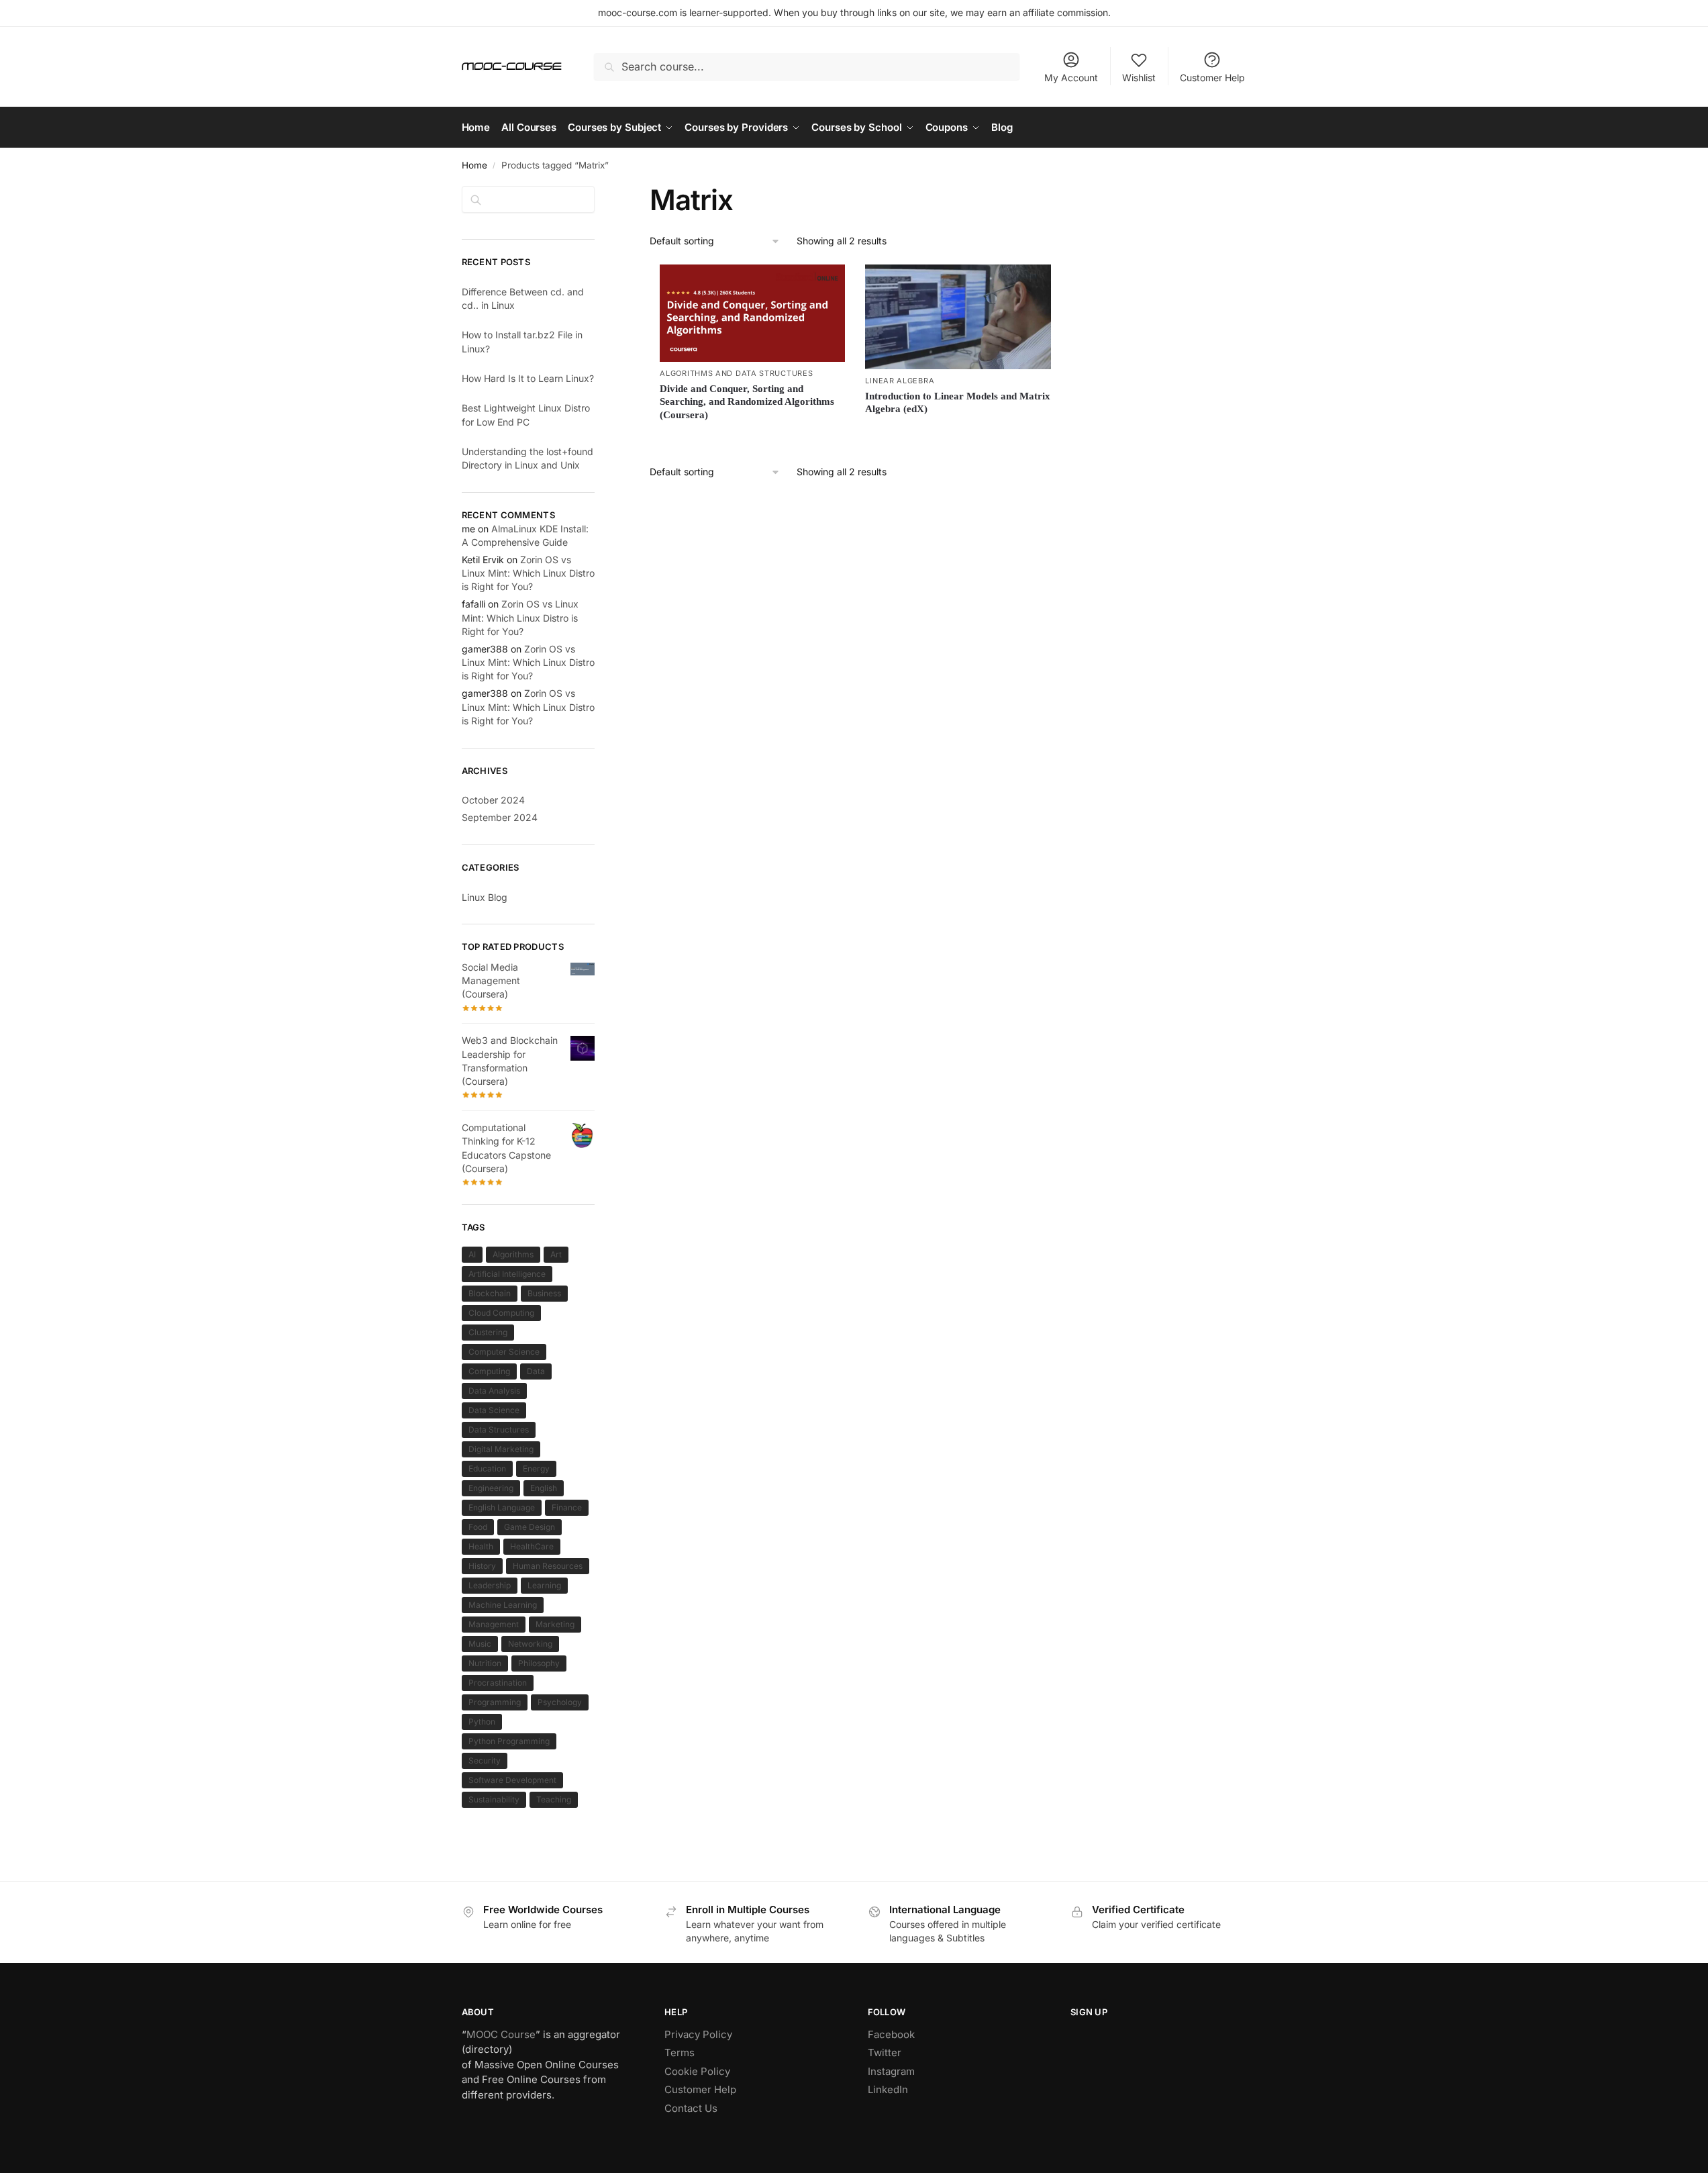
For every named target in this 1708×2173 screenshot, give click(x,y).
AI (472, 1254)
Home (474, 165)
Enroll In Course (753, 438)
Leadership (490, 1585)
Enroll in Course (958, 432)
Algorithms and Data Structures (736, 373)
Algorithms (513, 1254)
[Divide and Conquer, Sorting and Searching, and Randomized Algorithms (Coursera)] (752, 313)
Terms (680, 2053)
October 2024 (493, 800)
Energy (536, 1468)
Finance (567, 1507)
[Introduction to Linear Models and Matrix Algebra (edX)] (958, 317)
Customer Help (1212, 78)
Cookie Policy (697, 2071)
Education (487, 1468)
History (482, 1566)
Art (556, 1254)
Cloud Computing (501, 1313)
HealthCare (532, 1546)
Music (480, 1644)
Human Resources (548, 1566)
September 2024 (500, 817)
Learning (544, 1585)
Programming (495, 1702)
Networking (530, 1644)
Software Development (512, 1780)
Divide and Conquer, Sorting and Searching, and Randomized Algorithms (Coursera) (747, 402)
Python (482, 1722)
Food (478, 1527)
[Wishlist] (825, 285)
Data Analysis (494, 1391)
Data (536, 1371)
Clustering (488, 1332)
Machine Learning (503, 1605)
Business (544, 1293)
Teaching (554, 1799)
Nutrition (485, 1663)
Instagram (891, 2071)
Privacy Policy (698, 2034)
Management (494, 1624)
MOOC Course (501, 2034)
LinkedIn (888, 2089)
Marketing (555, 1624)
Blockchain (490, 1293)
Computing (489, 1371)
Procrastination (498, 1683)
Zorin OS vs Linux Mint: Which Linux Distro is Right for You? (528, 573)
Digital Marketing (501, 1449)
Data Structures (499, 1430)
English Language (502, 1507)
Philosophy (539, 1663)
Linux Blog (485, 897)
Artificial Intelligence (507, 1274)
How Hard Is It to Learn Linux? (528, 378)
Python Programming (509, 1741)
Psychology (560, 1702)
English (544, 1488)
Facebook (891, 2034)
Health (481, 1546)
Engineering (491, 1488)
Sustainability (494, 1799)
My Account (1071, 78)
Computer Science (504, 1352)
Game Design (530, 1527)
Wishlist (1139, 78)
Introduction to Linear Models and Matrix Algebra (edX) (958, 403)
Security (485, 1760)
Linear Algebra (900, 381)
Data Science (494, 1410)
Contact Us (691, 2108)
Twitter (885, 2053)
